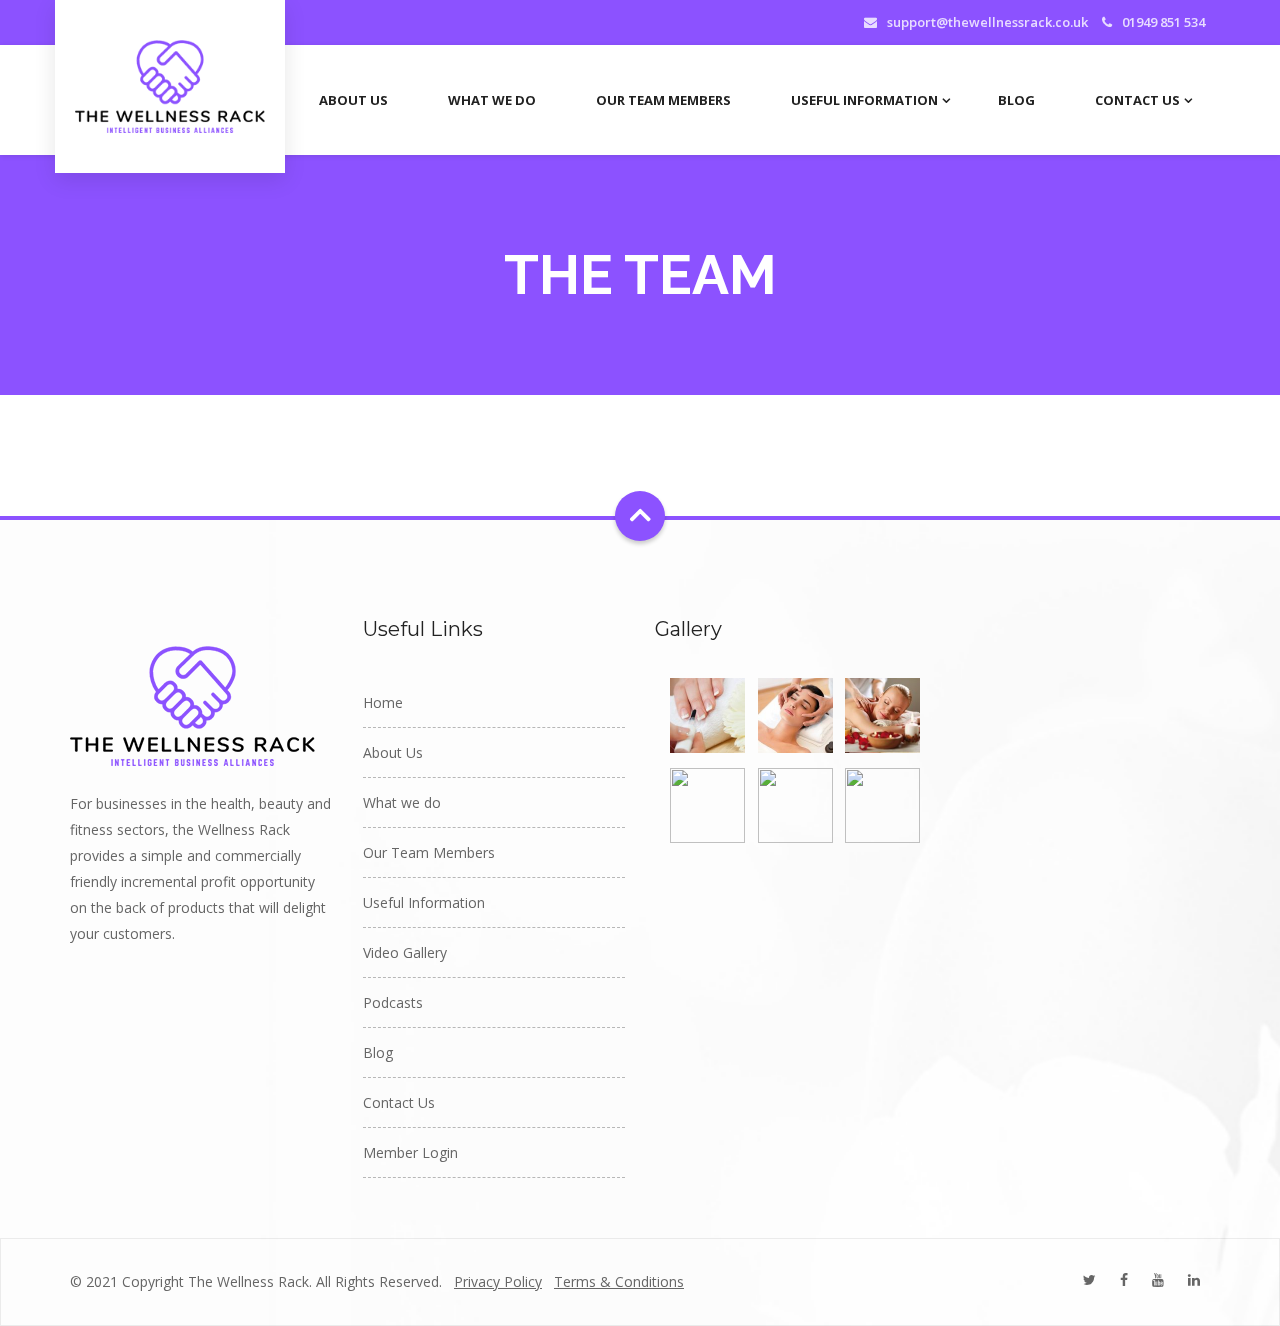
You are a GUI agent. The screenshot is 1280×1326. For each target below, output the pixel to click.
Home (383, 702)
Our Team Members (663, 100)
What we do (492, 100)
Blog (1016, 100)
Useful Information (864, 100)
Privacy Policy (498, 1281)
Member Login (410, 1152)
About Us (353, 100)
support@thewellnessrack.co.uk (987, 22)
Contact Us (1137, 100)
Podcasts (393, 1002)
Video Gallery (405, 952)
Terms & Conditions (619, 1281)
